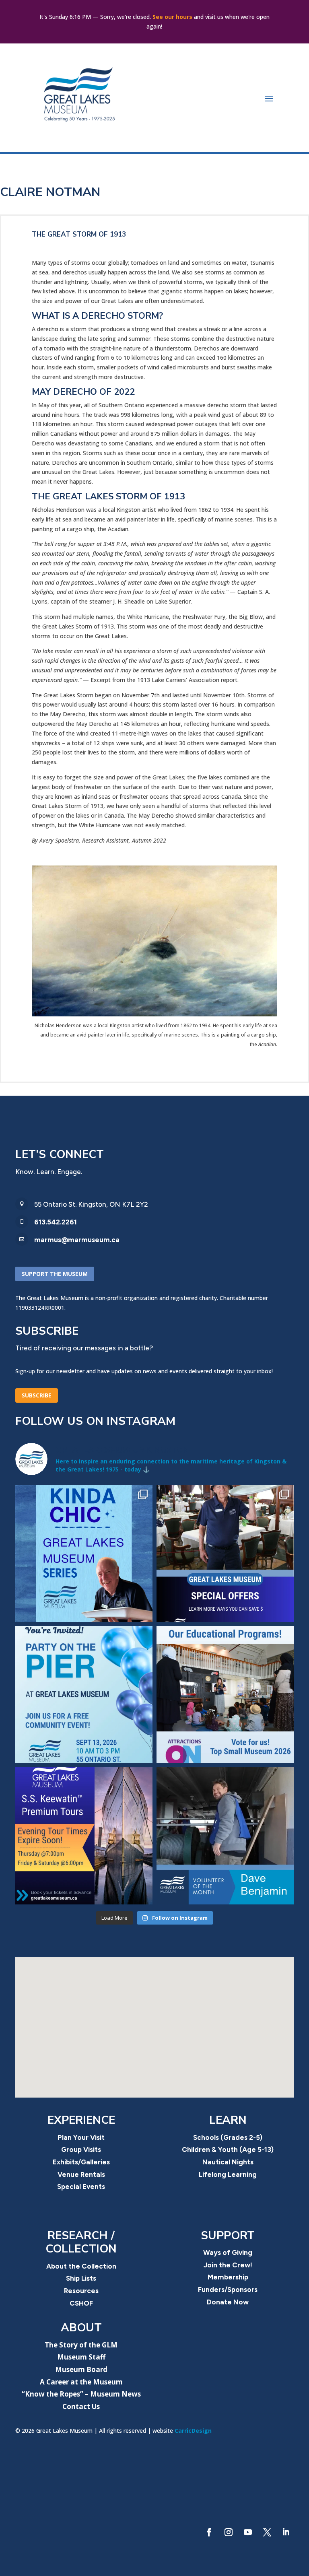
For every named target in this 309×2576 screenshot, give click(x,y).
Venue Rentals (81, 2174)
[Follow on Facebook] (209, 2532)
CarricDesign (193, 2431)
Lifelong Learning (228, 2174)
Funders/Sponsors (228, 2290)
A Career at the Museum (81, 2382)
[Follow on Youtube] (248, 2532)
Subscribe (37, 1395)
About (81, 2328)
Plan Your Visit (81, 2137)
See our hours (172, 17)
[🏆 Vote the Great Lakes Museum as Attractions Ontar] (225, 1695)
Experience (81, 2120)
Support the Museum (55, 1274)
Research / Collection (81, 2242)
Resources (81, 2291)
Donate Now (228, 2302)
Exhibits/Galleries (81, 2162)
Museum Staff (81, 2357)
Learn (228, 2120)
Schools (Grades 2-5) (228, 2137)
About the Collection (81, 2266)
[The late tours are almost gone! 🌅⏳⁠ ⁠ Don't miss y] (84, 1836)
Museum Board (81, 2369)
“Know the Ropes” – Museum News (81, 2394)
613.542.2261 (56, 1222)
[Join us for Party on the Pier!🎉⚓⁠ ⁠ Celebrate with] (84, 1695)
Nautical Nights (228, 2162)
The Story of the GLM (81, 2345)
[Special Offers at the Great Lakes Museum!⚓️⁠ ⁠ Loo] (225, 1553)
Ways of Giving (228, 2252)
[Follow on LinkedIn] (286, 2532)
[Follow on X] (267, 2532)
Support (228, 2236)
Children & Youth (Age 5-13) (228, 2149)
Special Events (81, 2187)
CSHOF (81, 2303)
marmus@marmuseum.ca (77, 1240)
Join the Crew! (228, 2265)
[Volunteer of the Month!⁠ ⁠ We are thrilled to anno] (225, 1836)
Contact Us (81, 2406)
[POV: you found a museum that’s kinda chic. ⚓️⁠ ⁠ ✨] (84, 1553)
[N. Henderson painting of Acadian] (154, 1014)
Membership (228, 2277)
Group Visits (81, 2149)
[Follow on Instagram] (229, 2532)
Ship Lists (81, 2278)
